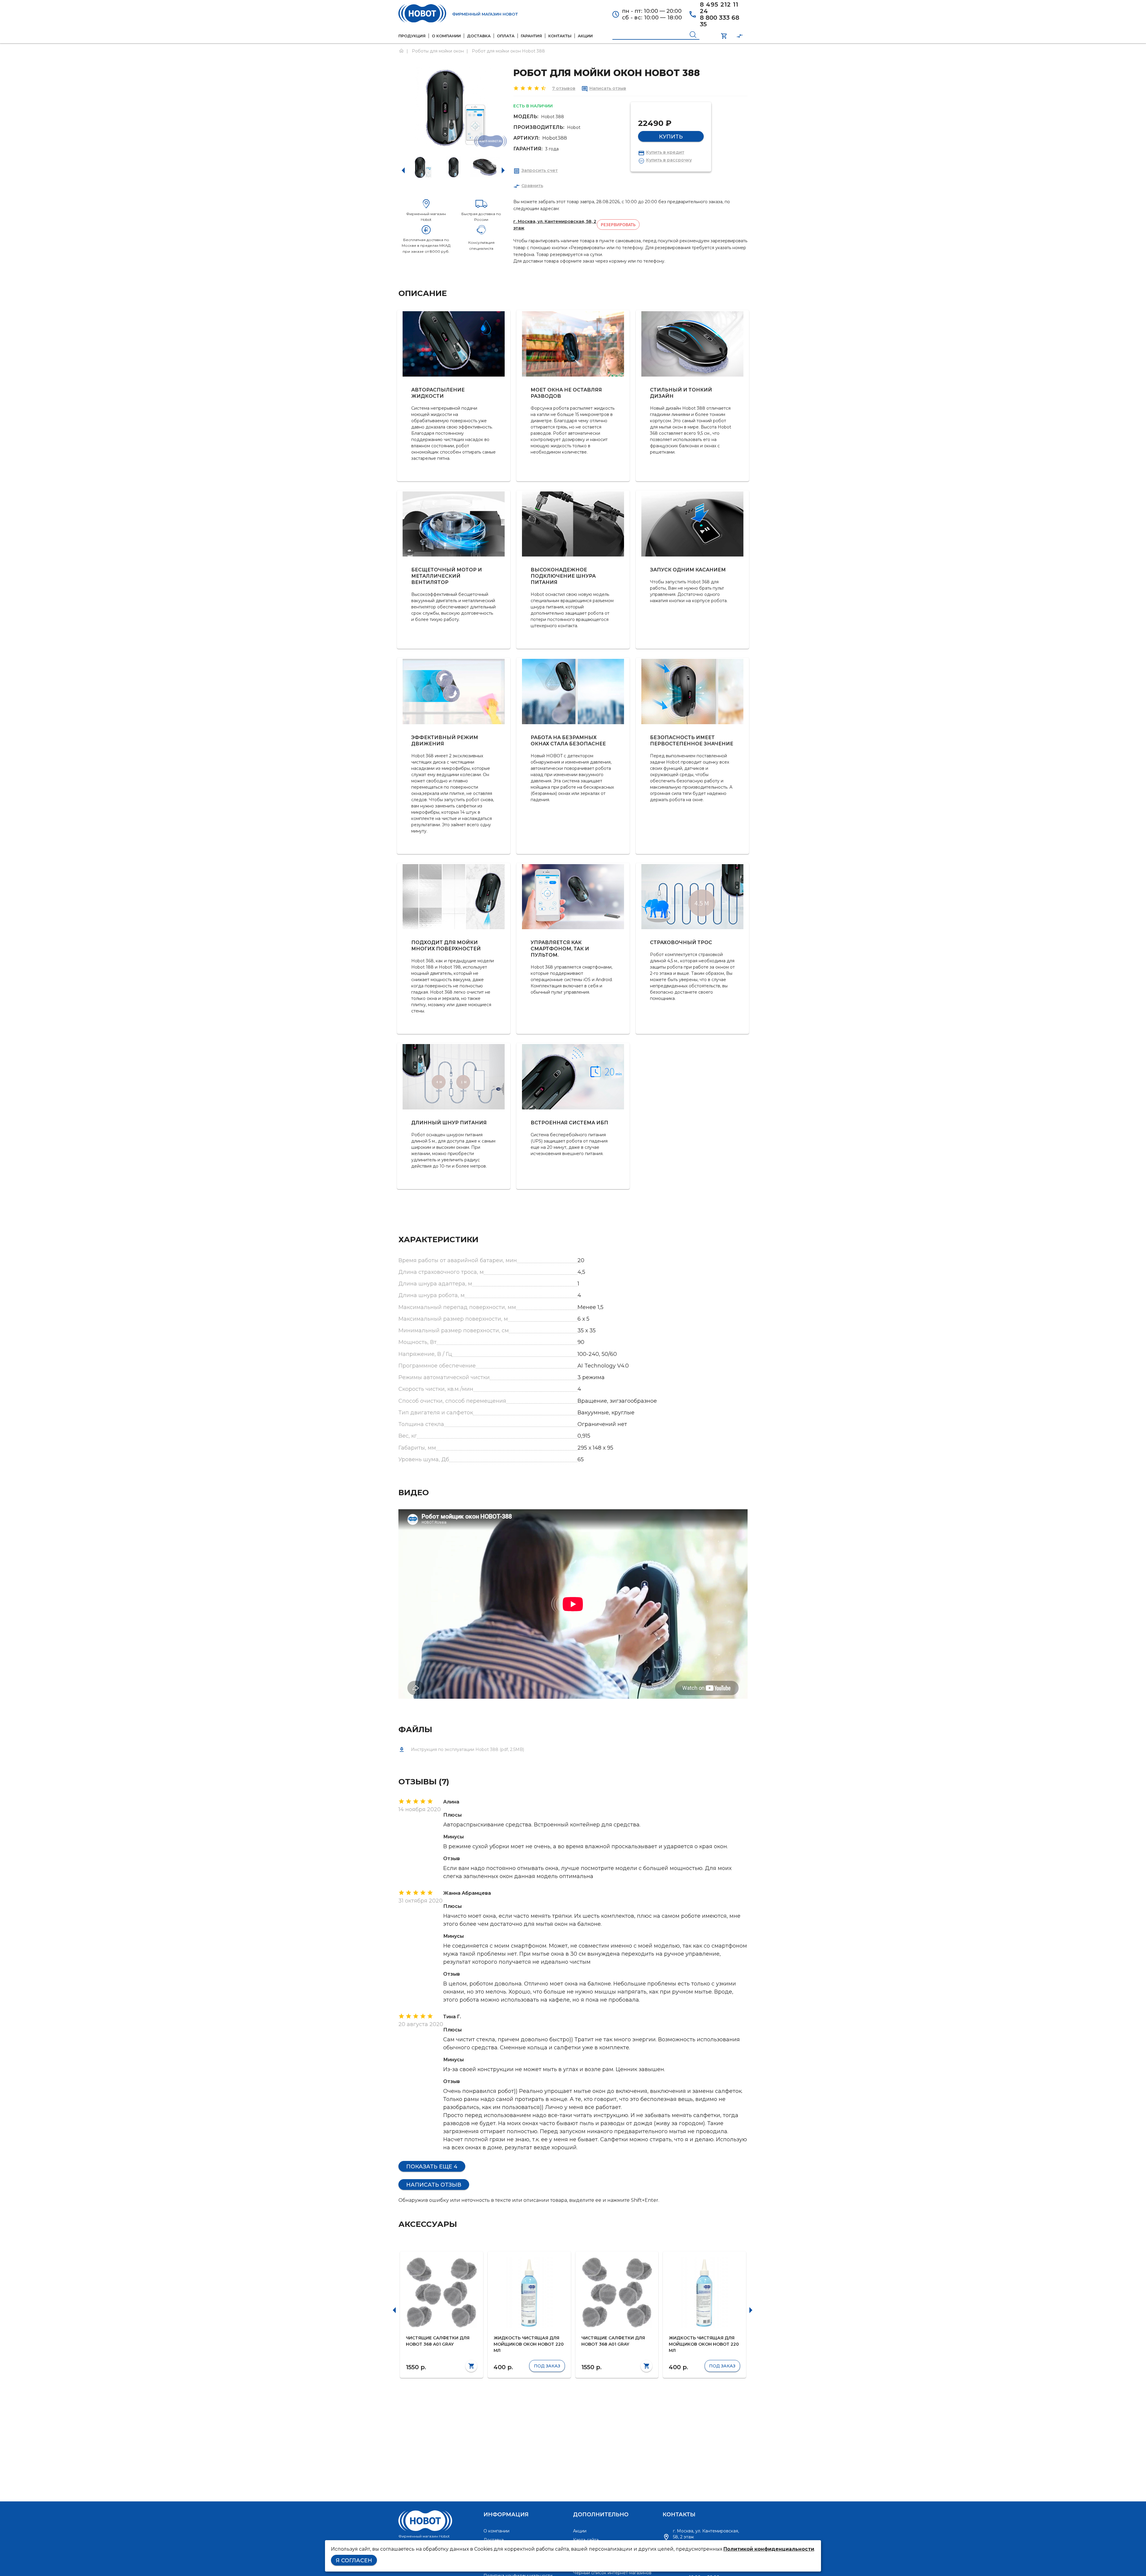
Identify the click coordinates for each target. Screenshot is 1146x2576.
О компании (496, 2531)
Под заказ (547, 2366)
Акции (580, 2531)
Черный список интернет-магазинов (612, 2573)
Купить (671, 137)
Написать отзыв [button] (434, 2185)
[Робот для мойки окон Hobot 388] (422, 167)
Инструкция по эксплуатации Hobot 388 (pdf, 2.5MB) (468, 1749)
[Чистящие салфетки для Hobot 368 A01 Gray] (442, 2293)
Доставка (494, 2540)
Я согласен (354, 2560)
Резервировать (618, 225)
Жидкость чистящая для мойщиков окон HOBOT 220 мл (529, 2344)
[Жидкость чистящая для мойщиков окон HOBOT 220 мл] (529, 2293)
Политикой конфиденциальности (769, 2549)
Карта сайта (586, 2540)
